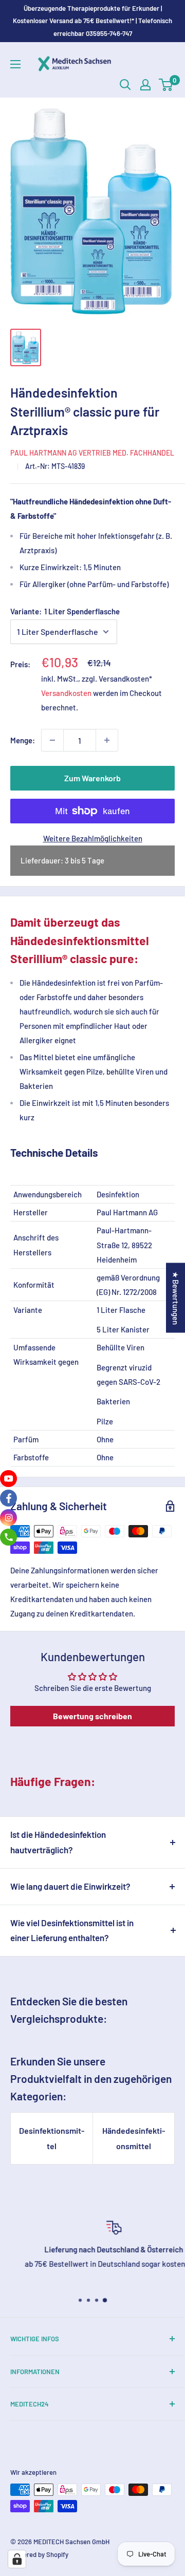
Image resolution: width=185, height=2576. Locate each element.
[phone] (8, 1537)
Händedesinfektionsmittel (134, 2138)
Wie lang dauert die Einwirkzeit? (70, 1886)
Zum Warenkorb (92, 778)
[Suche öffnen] (125, 85)
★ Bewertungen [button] (176, 1298)
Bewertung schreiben (92, 1716)
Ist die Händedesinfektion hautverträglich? (58, 1842)
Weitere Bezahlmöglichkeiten (93, 838)
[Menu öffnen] (15, 64)
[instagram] (8, 1518)
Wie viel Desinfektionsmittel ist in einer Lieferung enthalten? (72, 1930)
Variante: (65, 611)
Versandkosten (66, 693)
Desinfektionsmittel (52, 2138)
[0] (166, 85)
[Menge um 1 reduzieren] (52, 740)
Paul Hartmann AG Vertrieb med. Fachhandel (92, 453)
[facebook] (8, 1498)
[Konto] (145, 85)
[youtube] (8, 1479)
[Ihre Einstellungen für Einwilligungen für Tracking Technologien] (17, 2559)
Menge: (23, 740)
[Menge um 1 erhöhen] (107, 740)
